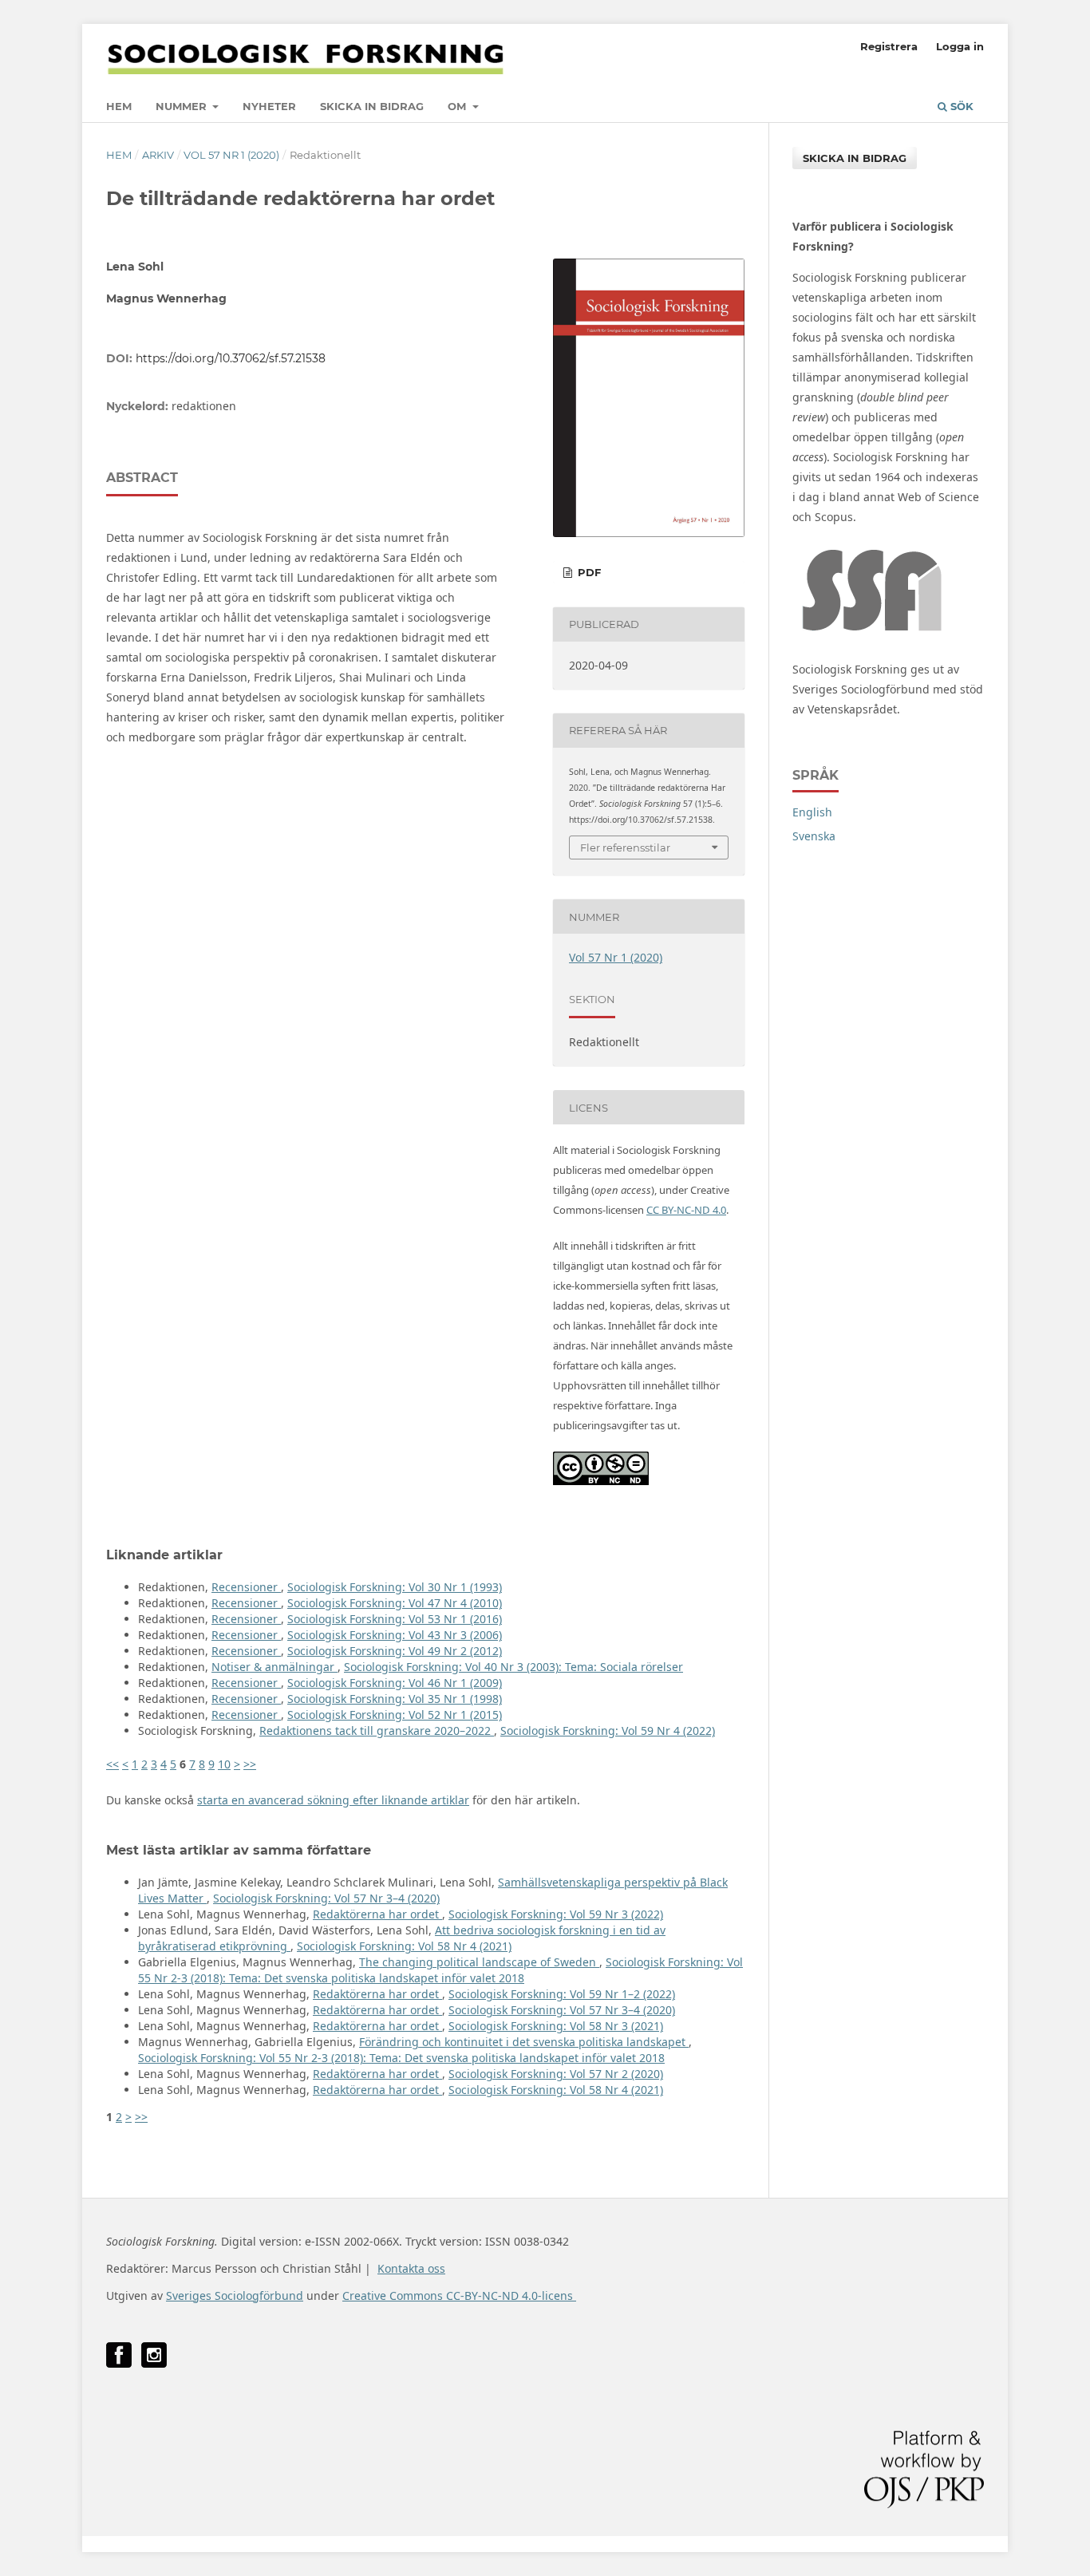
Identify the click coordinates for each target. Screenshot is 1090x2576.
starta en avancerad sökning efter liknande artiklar (333, 1800)
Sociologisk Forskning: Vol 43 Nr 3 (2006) (395, 1635)
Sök (960, 106)
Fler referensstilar (625, 847)
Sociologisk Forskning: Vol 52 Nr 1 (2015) (395, 1715)
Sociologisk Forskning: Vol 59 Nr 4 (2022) (608, 1731)
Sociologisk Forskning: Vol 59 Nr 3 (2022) (556, 1914)
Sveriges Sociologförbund (235, 2295)
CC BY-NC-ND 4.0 (686, 1210)
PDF (588, 572)
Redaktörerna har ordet (377, 1914)
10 (224, 1764)
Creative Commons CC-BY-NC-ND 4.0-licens (459, 2295)
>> (250, 1764)
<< (113, 1764)
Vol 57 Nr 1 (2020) (231, 155)
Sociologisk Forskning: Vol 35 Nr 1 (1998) (395, 1699)
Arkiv (158, 155)
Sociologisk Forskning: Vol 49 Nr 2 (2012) (395, 1651)
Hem (119, 106)
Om (458, 106)
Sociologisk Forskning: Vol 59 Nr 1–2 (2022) (562, 1994)
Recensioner (246, 1587)
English (812, 812)
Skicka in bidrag (372, 106)
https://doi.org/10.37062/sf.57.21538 (231, 358)
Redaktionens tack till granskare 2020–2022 (377, 1731)
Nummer (183, 106)
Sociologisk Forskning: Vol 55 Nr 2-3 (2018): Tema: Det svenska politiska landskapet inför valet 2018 (440, 1970)
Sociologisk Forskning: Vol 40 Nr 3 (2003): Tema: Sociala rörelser (513, 1667)
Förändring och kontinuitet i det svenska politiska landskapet (524, 2042)
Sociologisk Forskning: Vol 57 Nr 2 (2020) (556, 2074)
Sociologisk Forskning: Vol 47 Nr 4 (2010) (395, 1603)
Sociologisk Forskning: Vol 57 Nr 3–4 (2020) (326, 1898)
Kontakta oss (411, 2268)
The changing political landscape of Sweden (479, 1962)
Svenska (814, 836)
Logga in (960, 46)
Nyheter (269, 106)
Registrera (889, 46)
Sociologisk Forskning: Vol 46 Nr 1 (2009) (395, 1683)
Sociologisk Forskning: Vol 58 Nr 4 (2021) (404, 1946)
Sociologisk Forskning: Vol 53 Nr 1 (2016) (395, 1619)
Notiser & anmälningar (274, 1667)
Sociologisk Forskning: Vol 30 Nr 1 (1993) (395, 1587)
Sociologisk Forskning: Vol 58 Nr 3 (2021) (556, 2026)
